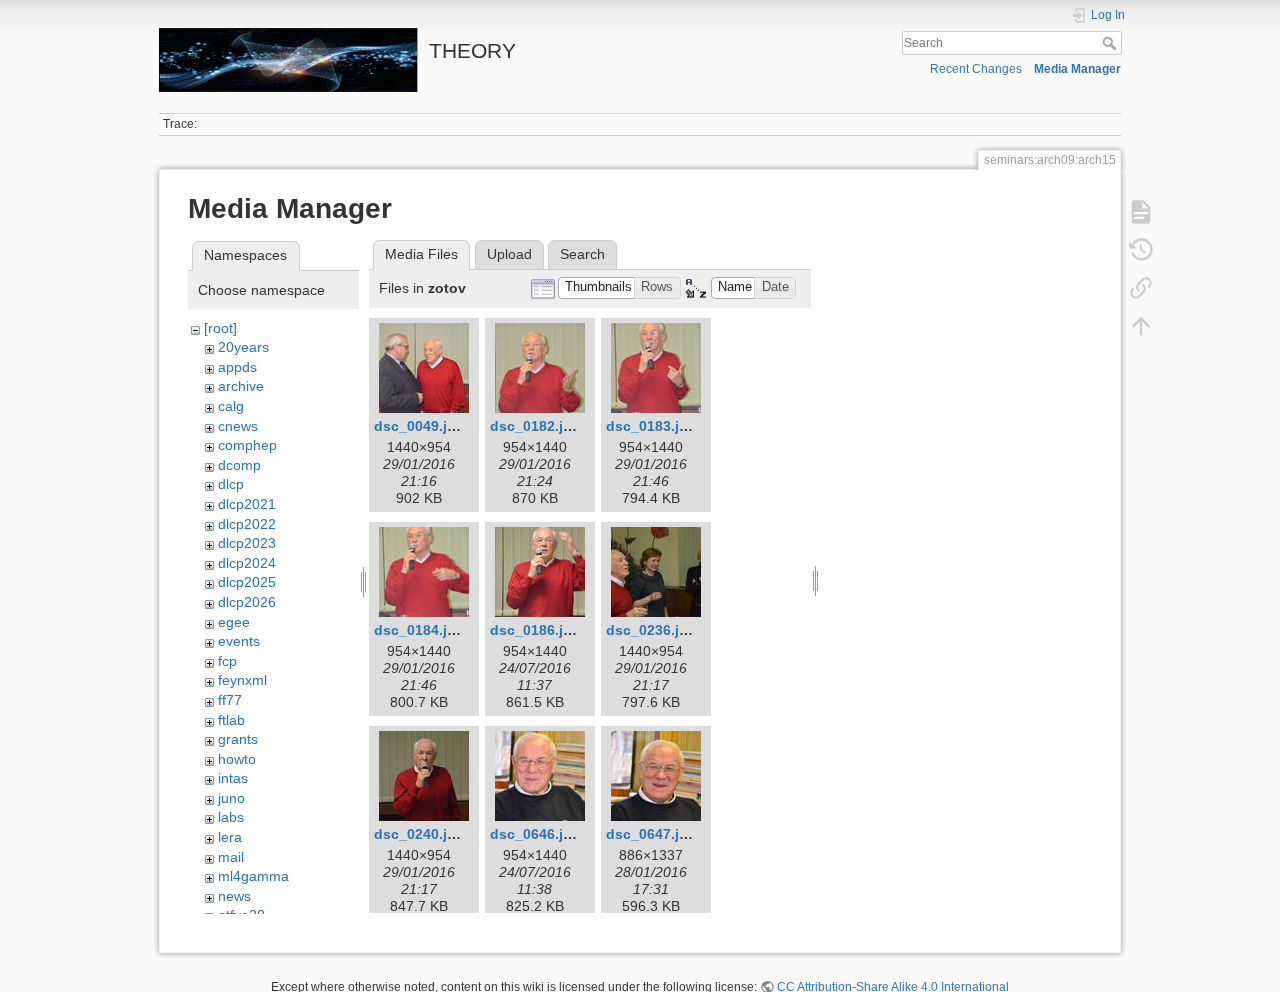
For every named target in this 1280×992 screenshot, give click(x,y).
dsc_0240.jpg (419, 834)
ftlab (231, 720)
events (239, 641)
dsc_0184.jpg (419, 630)
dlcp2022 (247, 524)
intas (233, 778)
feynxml (242, 680)
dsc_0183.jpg (651, 426)
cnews (238, 426)
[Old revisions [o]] (1141, 250)
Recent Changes (976, 69)
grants (238, 739)
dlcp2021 (247, 504)
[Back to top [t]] (1141, 326)
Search (1111, 43)
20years (243, 347)
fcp (227, 661)
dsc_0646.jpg (535, 834)
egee (234, 622)
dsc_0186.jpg (535, 630)
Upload (509, 254)
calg (231, 406)
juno (231, 798)
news (234, 896)
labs (231, 817)
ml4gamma (253, 876)
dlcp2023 (247, 543)
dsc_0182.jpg (535, 426)
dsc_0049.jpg (419, 426)
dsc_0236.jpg (651, 630)
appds (237, 367)
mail (231, 857)
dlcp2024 (247, 563)
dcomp (239, 465)
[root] (220, 328)
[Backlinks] (1141, 288)
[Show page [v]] (1141, 212)
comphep (247, 445)
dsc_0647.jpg (651, 834)
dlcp (231, 484)
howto (237, 759)
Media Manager (1077, 69)
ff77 (230, 700)
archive (241, 386)
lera (230, 837)
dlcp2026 (247, 602)
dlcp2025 (247, 582)
